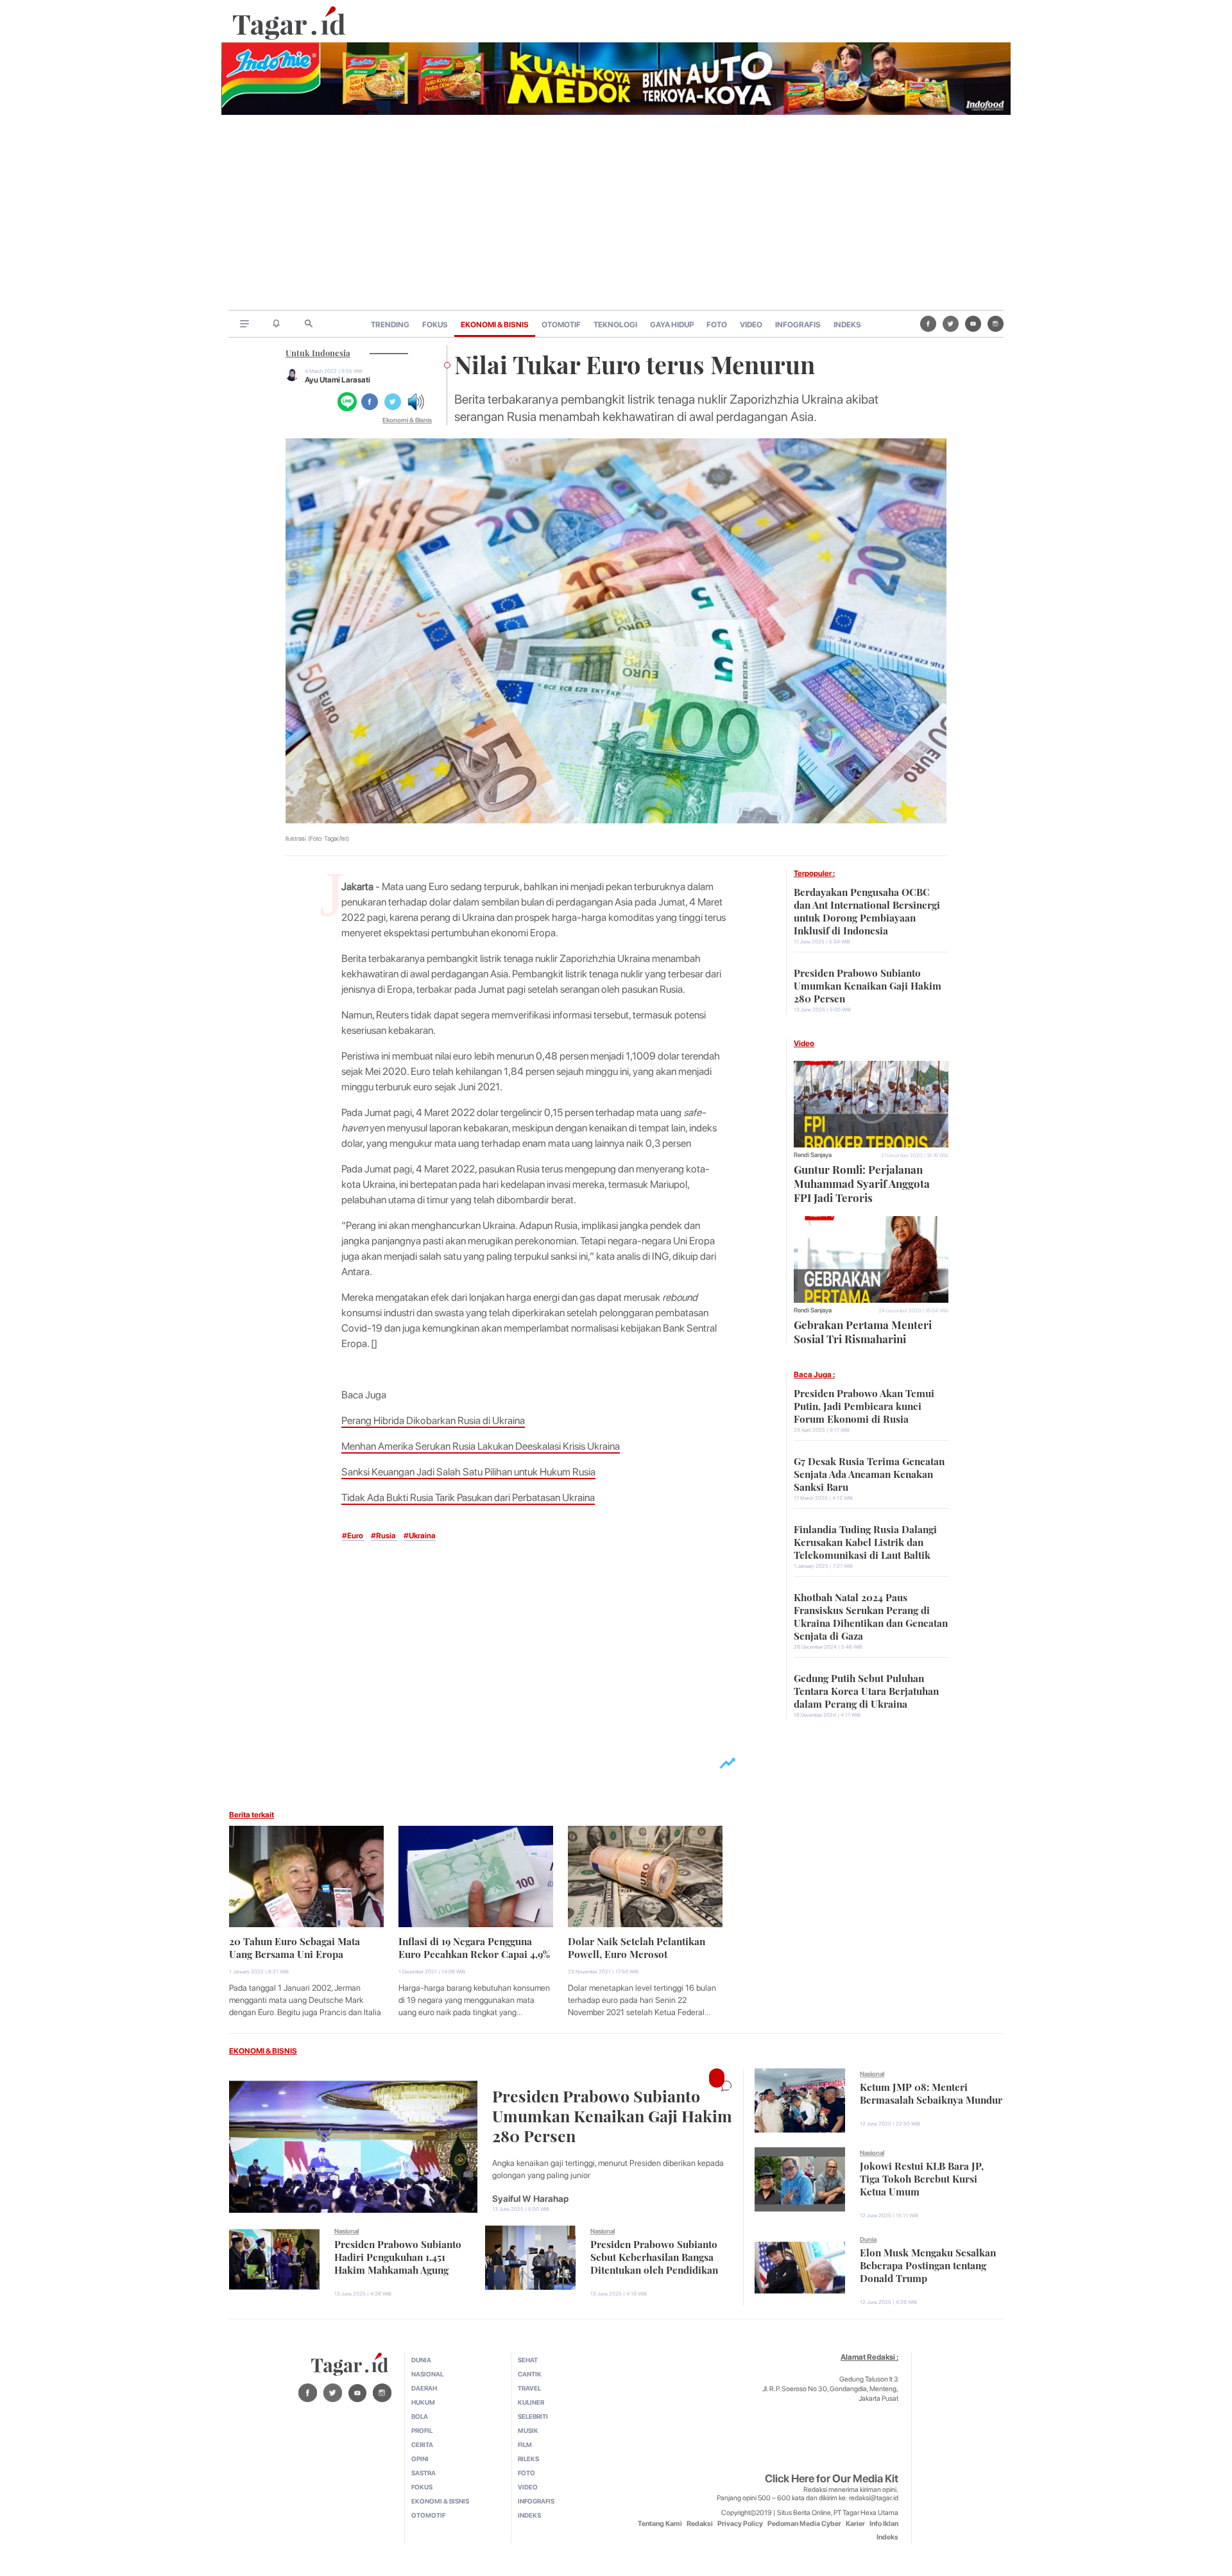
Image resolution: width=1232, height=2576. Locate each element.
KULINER (531, 2402)
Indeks (887, 2537)
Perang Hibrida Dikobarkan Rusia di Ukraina (433, 1421)
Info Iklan (884, 2524)
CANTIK (530, 2374)
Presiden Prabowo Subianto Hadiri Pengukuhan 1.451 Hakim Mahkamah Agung (398, 2256)
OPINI (420, 2459)
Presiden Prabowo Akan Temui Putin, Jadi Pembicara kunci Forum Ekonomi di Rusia (864, 1405)
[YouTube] (973, 323)
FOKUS (435, 325)
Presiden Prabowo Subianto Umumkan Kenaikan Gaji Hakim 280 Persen (868, 984)
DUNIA (421, 2360)
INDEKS (847, 325)
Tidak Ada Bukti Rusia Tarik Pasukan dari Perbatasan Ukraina (468, 1498)
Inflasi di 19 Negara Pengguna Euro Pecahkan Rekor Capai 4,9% (474, 1946)
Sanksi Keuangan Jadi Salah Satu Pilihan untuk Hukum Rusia (468, 1472)
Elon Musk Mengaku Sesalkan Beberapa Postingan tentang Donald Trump (928, 2264)
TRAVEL (529, 2388)
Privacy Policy (740, 2524)
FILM (525, 2444)
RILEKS (528, 2459)
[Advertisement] (616, 214)
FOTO (717, 325)
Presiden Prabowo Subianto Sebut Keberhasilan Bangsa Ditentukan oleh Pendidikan (654, 2256)
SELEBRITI (533, 2416)
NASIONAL (427, 2374)
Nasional (346, 2231)
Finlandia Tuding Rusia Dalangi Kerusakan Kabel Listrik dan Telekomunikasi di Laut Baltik (865, 1541)
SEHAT (528, 2360)
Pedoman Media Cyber (804, 2524)
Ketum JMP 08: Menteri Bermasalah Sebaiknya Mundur (931, 2092)
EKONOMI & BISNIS (495, 325)
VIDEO (751, 325)
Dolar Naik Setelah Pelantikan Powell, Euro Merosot (637, 1946)
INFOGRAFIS (798, 325)
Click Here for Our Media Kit (832, 2478)
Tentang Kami (660, 2524)
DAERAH (424, 2388)
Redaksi (700, 2524)
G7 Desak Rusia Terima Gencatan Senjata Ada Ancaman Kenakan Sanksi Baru (869, 1473)
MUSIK (528, 2430)
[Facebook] (928, 323)
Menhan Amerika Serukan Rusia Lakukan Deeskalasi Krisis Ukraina (481, 1446)
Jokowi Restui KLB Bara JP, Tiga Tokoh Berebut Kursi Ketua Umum (922, 2177)
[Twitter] (951, 323)
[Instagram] (996, 323)
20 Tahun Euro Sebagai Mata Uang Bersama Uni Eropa (295, 1946)
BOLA (420, 2416)
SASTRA (424, 2473)
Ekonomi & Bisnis (407, 420)
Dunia (868, 2239)
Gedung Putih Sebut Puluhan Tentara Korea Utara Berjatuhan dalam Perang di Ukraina (866, 1690)
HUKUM (423, 2402)
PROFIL (422, 2430)
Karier (855, 2524)
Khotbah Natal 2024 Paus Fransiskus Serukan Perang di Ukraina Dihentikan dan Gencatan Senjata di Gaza (871, 1615)
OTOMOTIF (561, 325)
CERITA (422, 2444)
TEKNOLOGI (615, 325)
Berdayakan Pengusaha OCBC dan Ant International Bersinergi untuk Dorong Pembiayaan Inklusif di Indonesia (867, 910)
